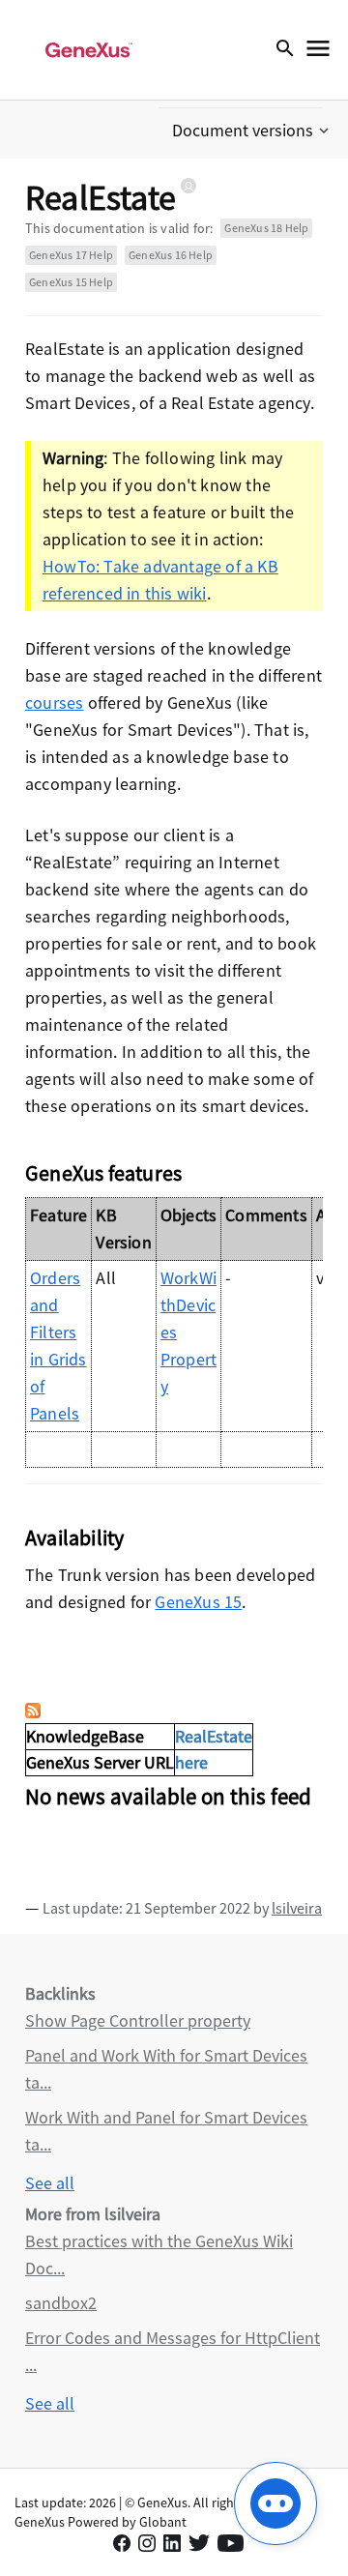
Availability (74, 1537)
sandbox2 (61, 2303)
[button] (252, 131)
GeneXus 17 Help (71, 255)
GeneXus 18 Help (266, 228)
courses (54, 703)
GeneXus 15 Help (71, 282)
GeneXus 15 (198, 1602)
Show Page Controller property (138, 2020)
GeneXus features (103, 1173)
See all (50, 2183)
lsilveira (297, 1908)
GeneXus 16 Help (171, 255)
